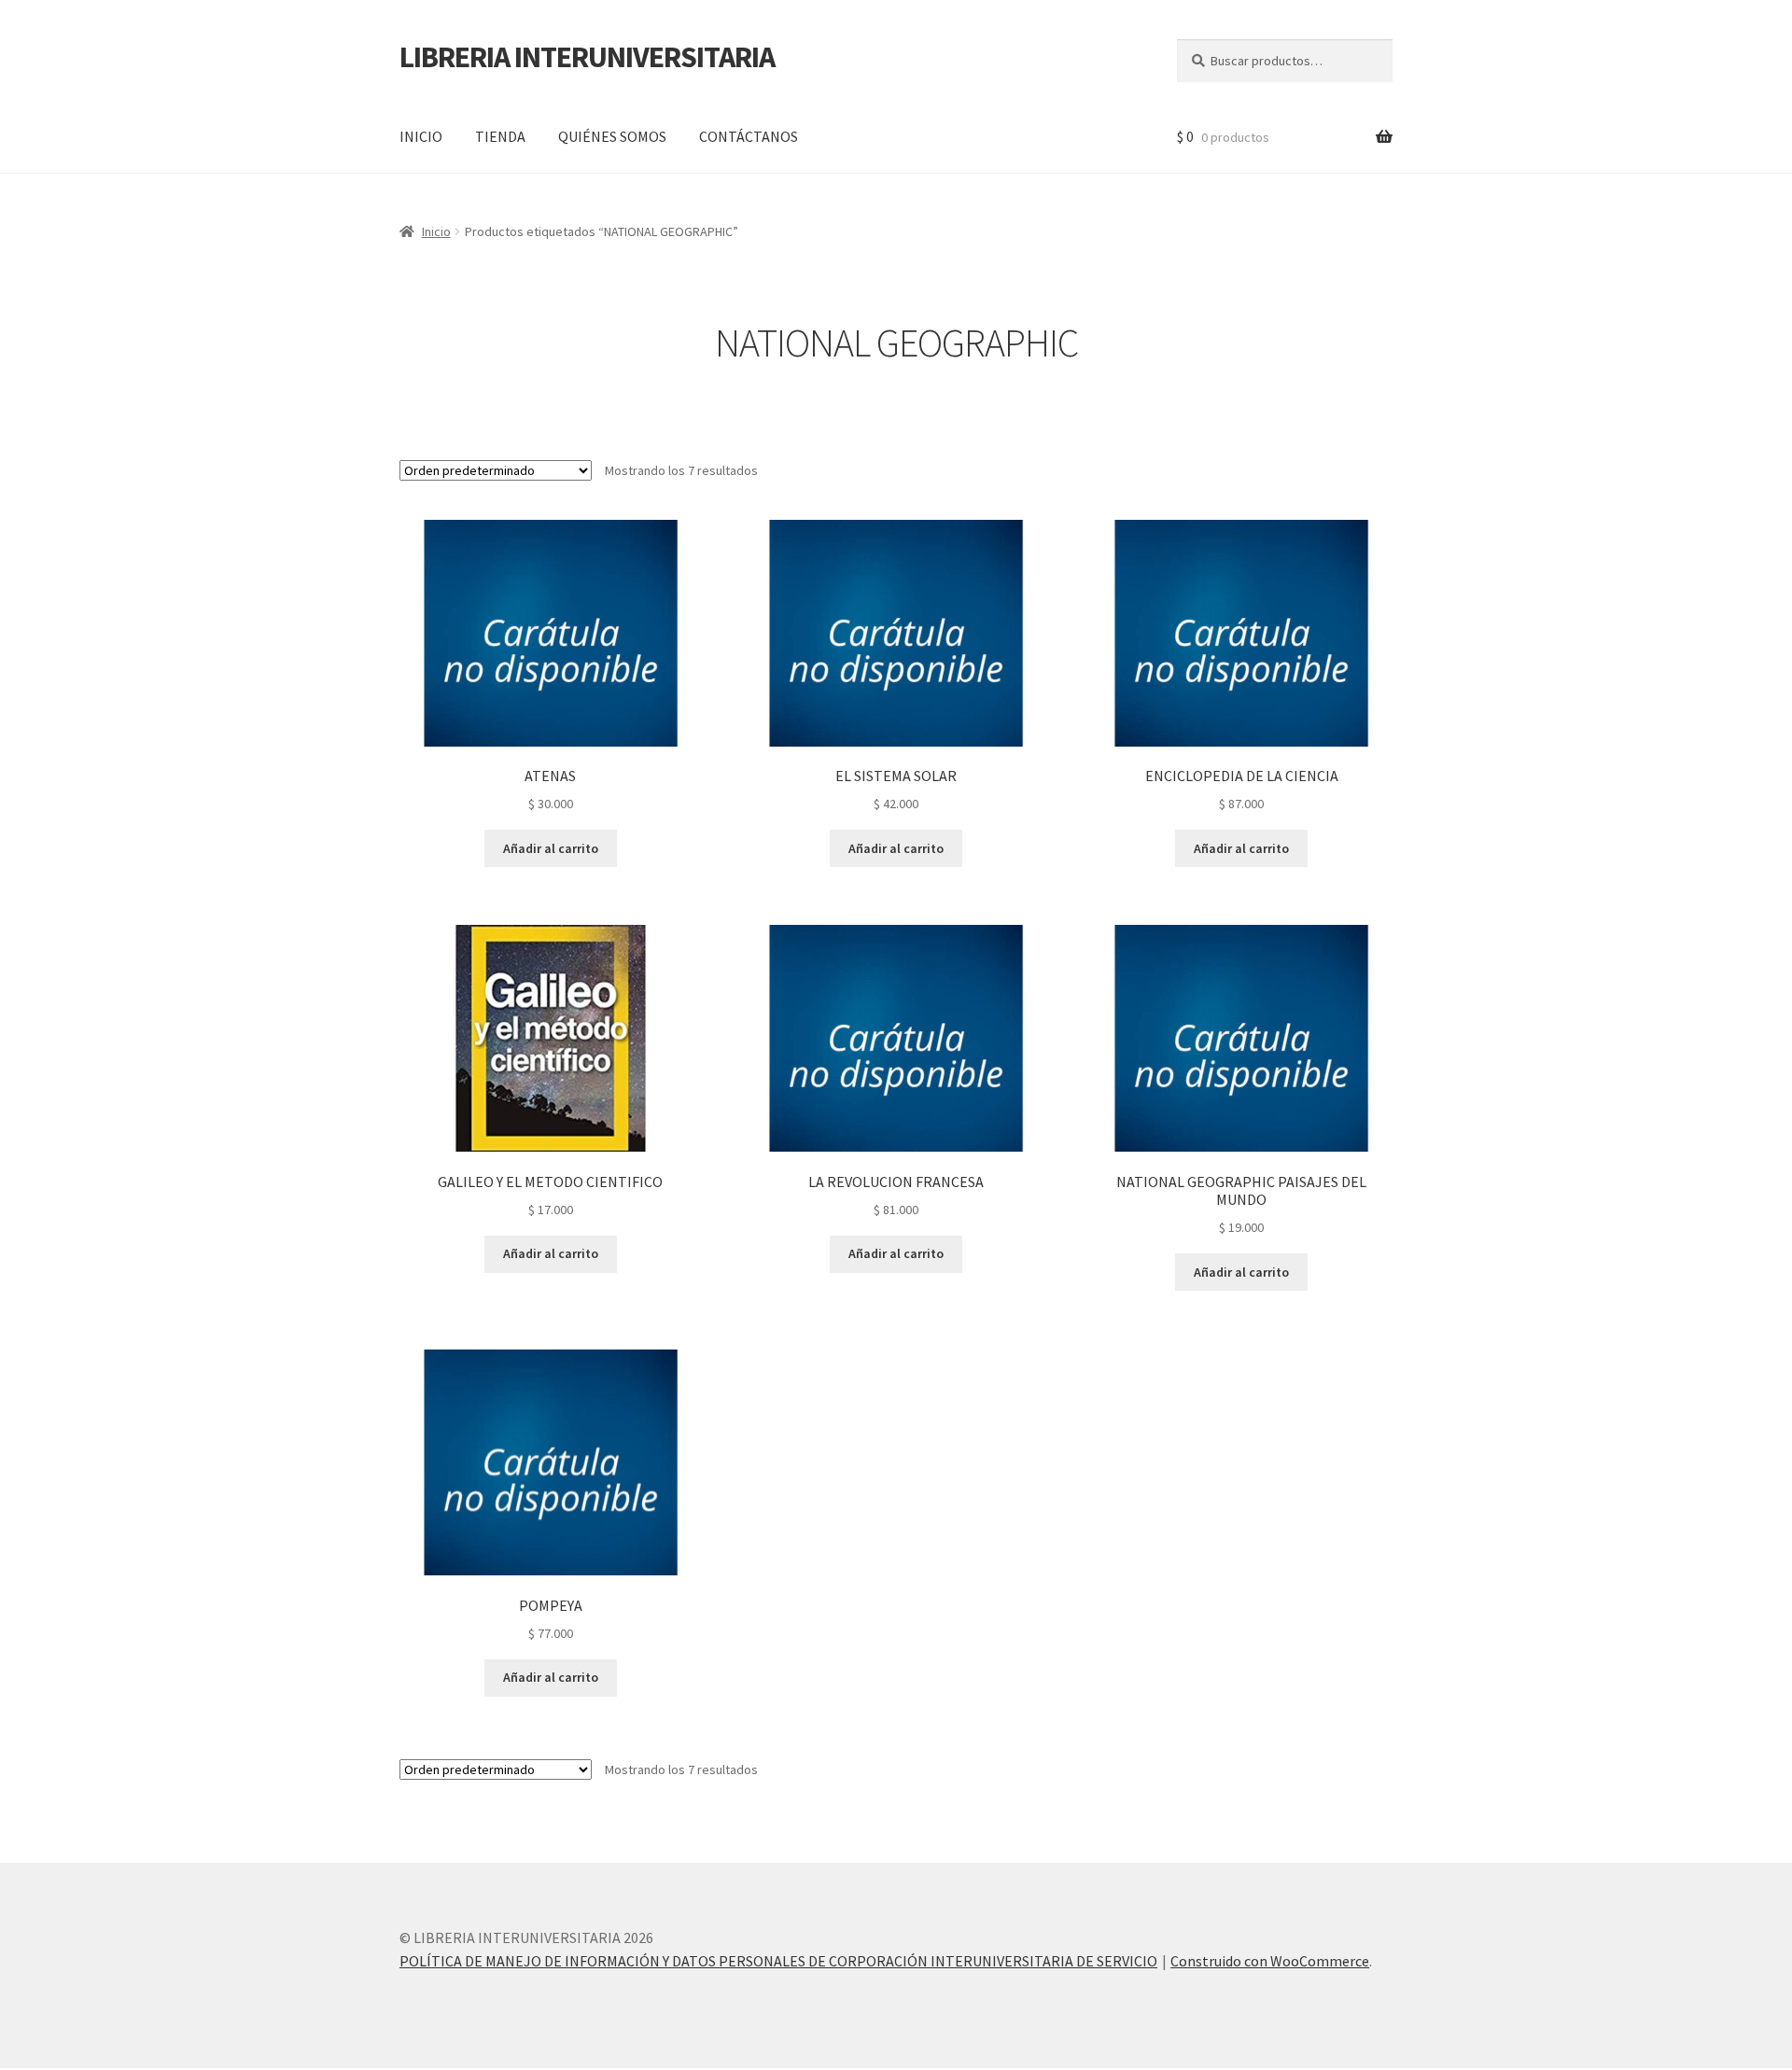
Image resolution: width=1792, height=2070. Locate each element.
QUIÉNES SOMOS (612, 136)
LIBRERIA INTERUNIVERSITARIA (587, 57)
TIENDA (500, 136)
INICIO (421, 136)
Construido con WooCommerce (1270, 1961)
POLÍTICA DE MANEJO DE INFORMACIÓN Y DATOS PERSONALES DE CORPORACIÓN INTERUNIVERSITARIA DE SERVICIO (778, 1961)
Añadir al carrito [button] (551, 848)
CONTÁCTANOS (749, 136)
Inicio (436, 231)
